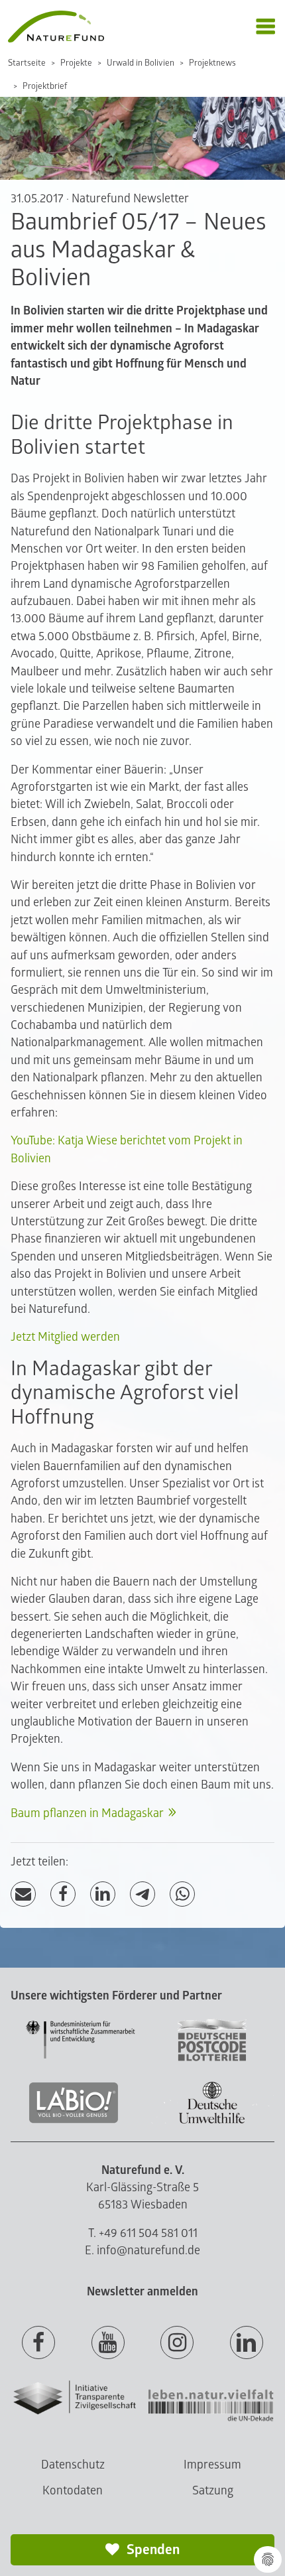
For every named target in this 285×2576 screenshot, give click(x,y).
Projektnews (212, 63)
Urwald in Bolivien (141, 63)
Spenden (152, 2550)
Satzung (213, 2491)
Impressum (212, 2465)
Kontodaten (73, 2491)
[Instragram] (177, 2343)
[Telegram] (142, 1894)
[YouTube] (108, 2343)
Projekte (76, 63)
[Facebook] (63, 1894)
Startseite (27, 63)
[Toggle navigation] (265, 27)
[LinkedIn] (103, 1894)
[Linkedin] (247, 2343)
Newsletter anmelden (142, 2292)
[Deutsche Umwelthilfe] (212, 2121)
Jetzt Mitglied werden (65, 1337)
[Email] (23, 1894)
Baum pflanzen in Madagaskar (87, 1813)
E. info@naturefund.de (142, 2251)
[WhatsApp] (182, 1894)
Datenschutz (73, 2465)
